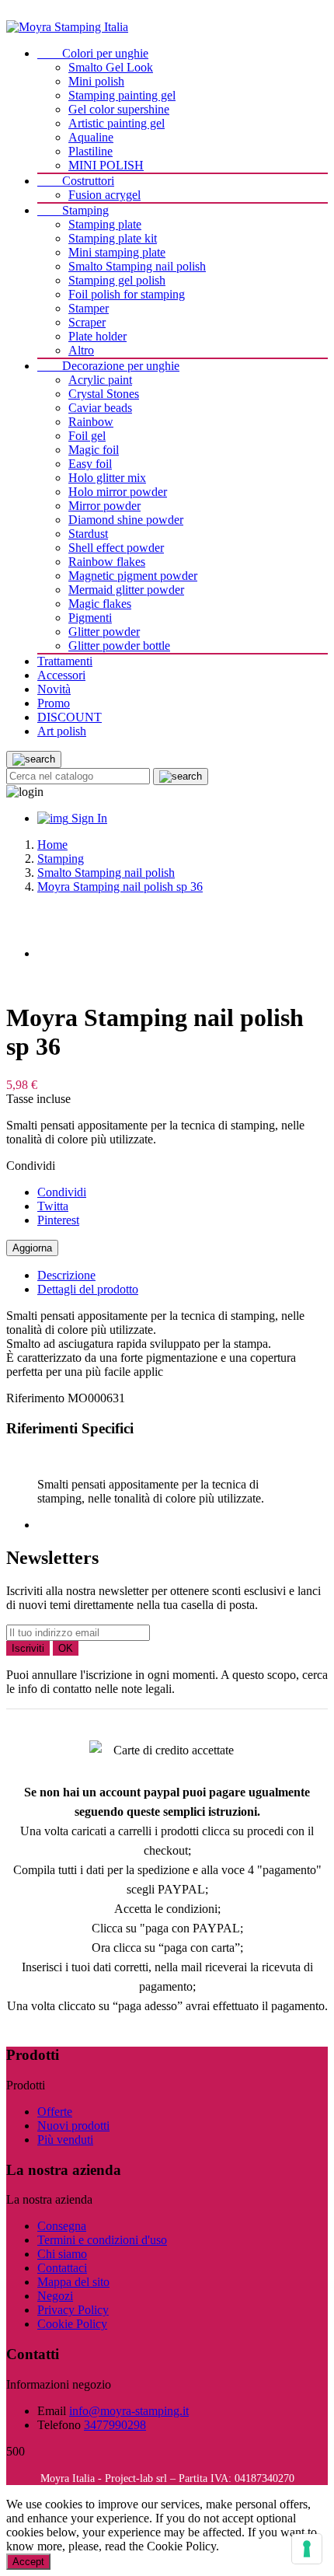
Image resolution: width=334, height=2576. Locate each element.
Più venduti (65, 2140)
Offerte (55, 2112)
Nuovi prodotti (73, 2126)
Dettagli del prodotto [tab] (88, 1289)
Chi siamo (62, 2254)
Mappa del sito (73, 2282)
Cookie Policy (72, 2324)
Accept (28, 2562)
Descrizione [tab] (66, 1275)
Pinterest (58, 1220)
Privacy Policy (73, 2310)
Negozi (55, 2296)
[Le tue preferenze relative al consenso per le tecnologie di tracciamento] (307, 2549)
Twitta (53, 1206)
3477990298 (115, 2425)
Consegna (62, 2226)
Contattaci (62, 2268)
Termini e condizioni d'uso (102, 2240)
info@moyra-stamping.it (129, 2411)
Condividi (62, 1192)
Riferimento (37, 1398)
